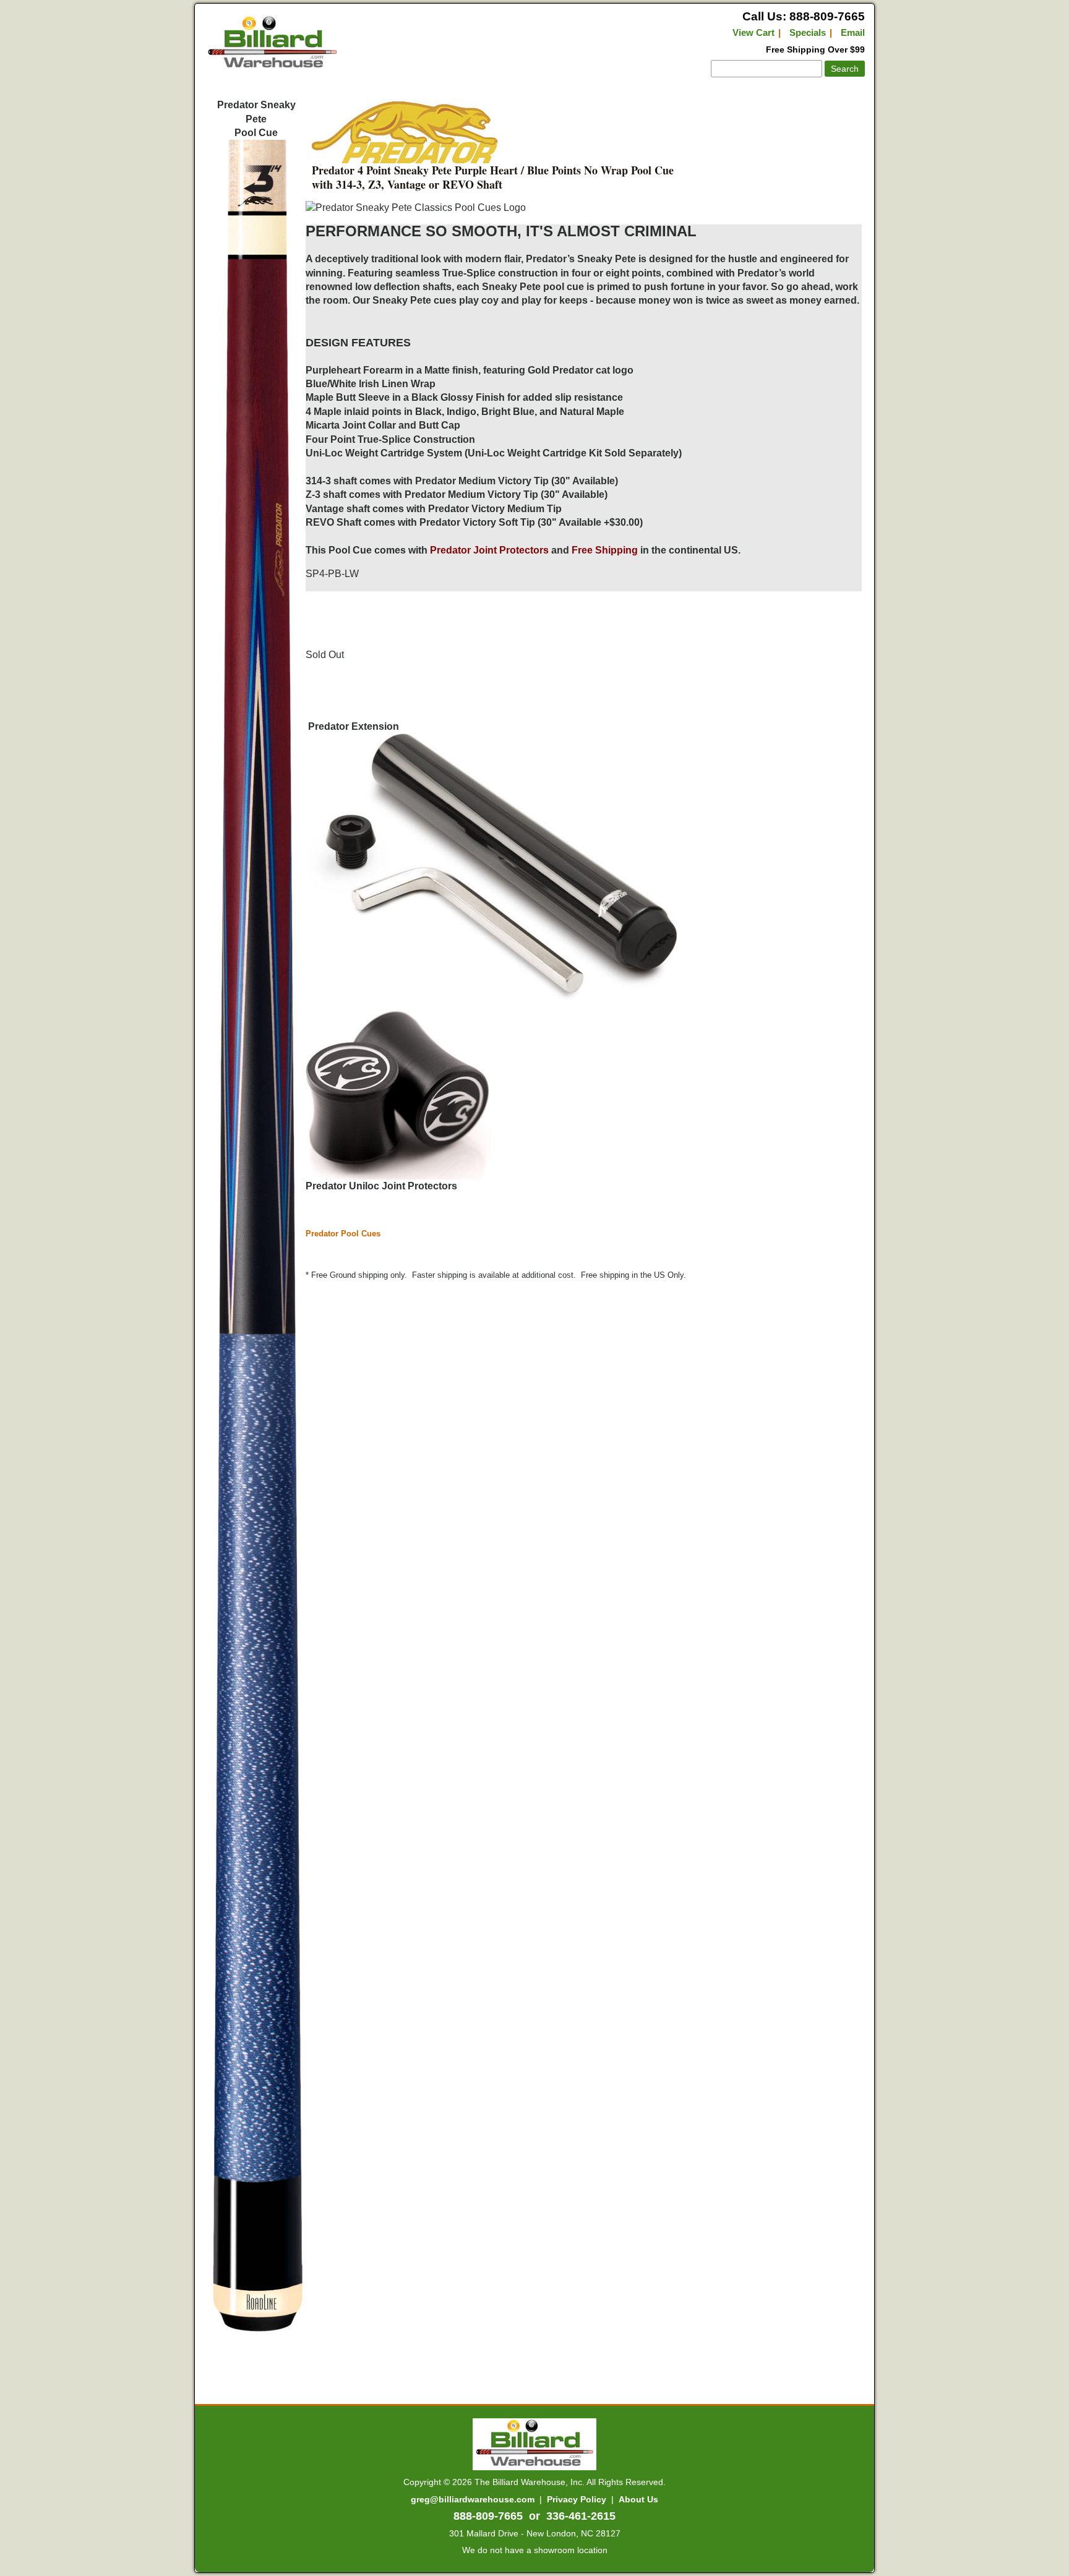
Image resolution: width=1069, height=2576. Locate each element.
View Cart (753, 32)
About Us (638, 2499)
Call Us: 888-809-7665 (804, 16)
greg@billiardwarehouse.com (473, 2499)
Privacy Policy (577, 2499)
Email (853, 32)
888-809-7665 (488, 2516)
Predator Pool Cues (343, 1234)
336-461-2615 (581, 2516)
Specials (808, 32)
